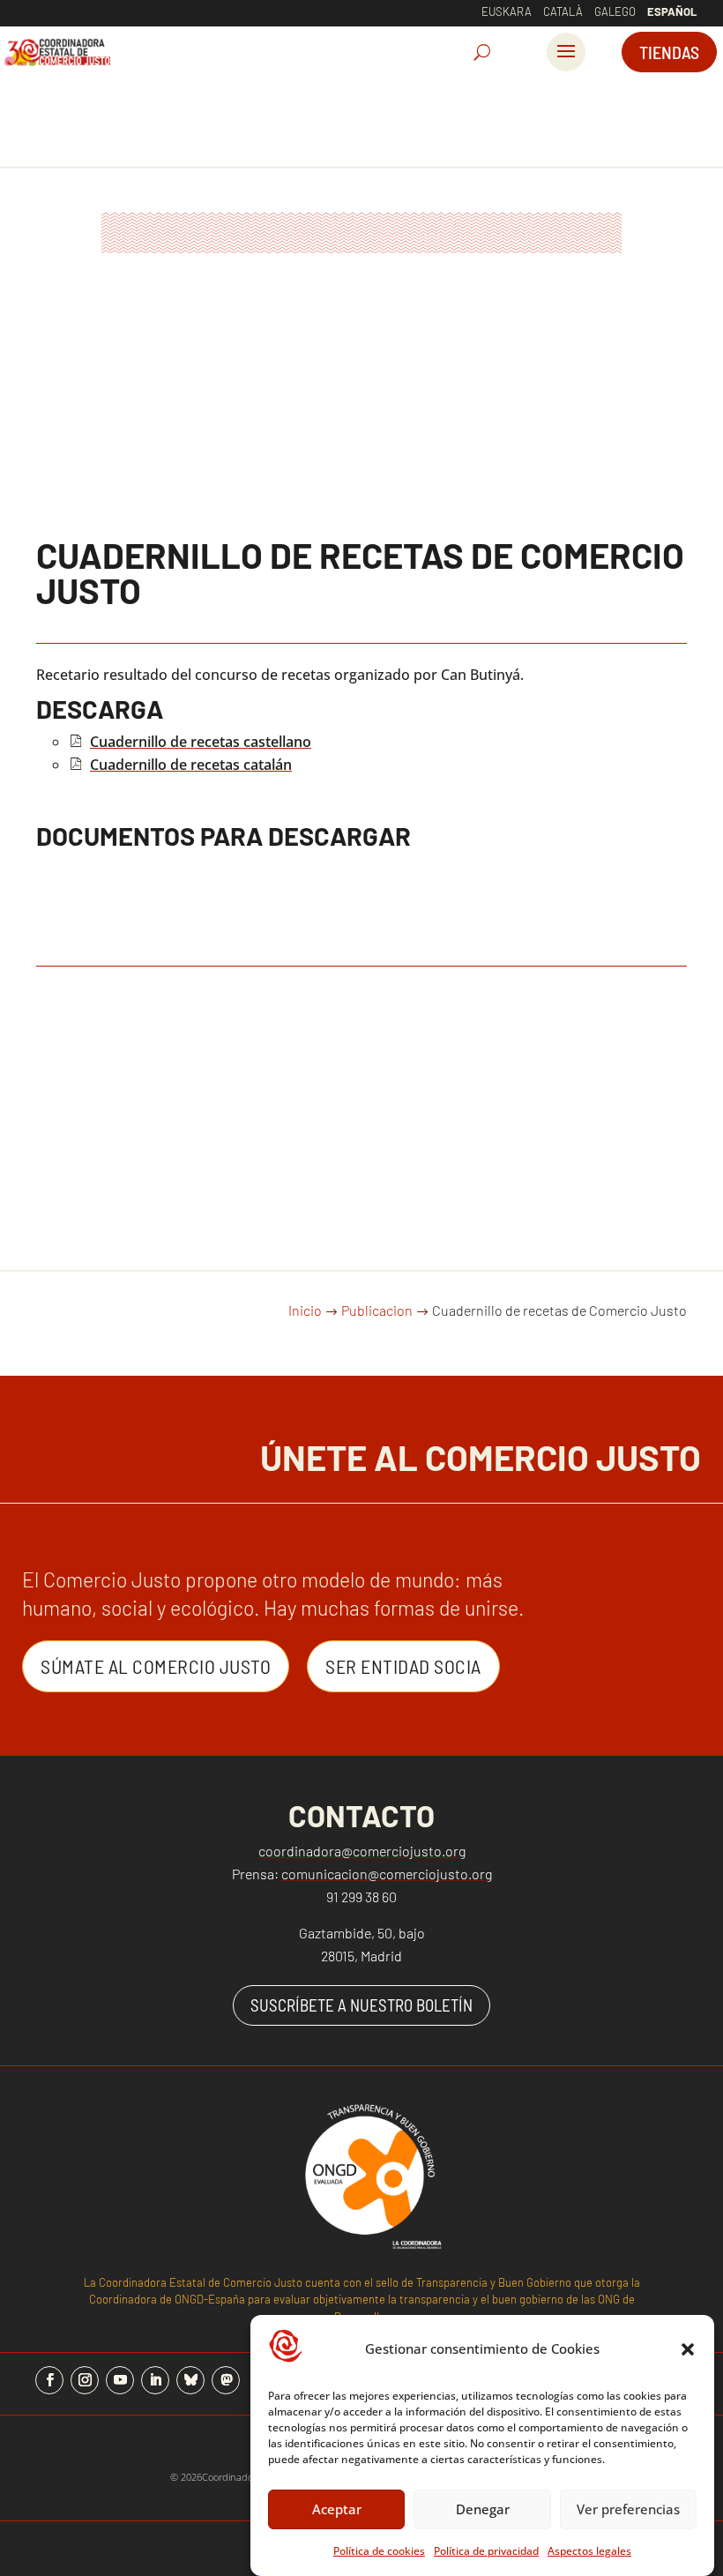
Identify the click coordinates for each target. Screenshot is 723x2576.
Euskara (507, 11)
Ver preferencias (628, 2509)
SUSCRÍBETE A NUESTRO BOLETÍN (361, 2005)
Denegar (483, 2509)
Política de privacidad (486, 2551)
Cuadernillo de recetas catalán (191, 765)
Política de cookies (379, 2551)
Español (672, 11)
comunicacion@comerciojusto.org (387, 1874)
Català (563, 11)
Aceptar (337, 2509)
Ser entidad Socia (403, 1666)
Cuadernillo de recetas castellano (201, 742)
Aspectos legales (589, 2551)
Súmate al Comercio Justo (156, 1666)
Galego (615, 11)
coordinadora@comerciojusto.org (362, 1851)
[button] (688, 2349)
